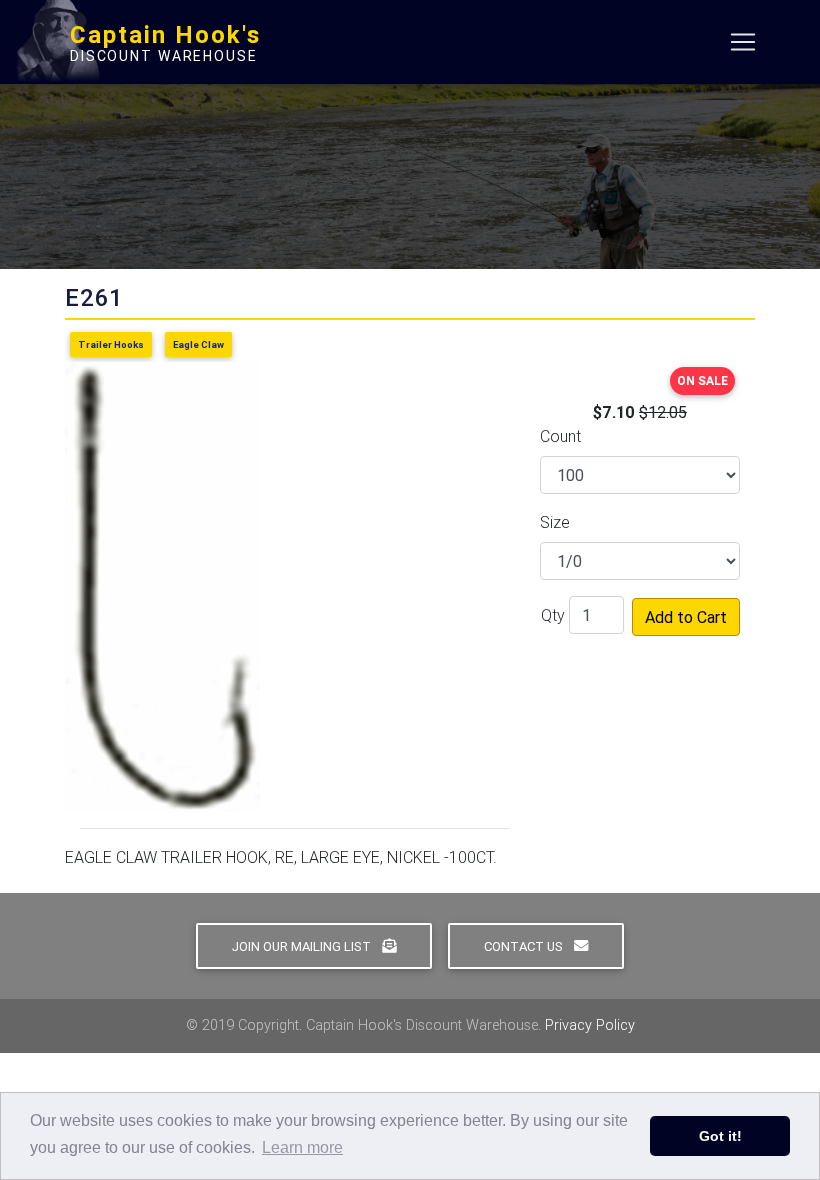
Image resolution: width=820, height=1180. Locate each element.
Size (555, 522)
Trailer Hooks (111, 344)
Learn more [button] (302, 1147)
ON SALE (702, 380)
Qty (553, 615)
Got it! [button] (720, 1136)
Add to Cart (686, 617)
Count (560, 436)
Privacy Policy (590, 1025)
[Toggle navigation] (743, 42)
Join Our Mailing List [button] (303, 946)
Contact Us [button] (525, 946)
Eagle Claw (198, 344)
